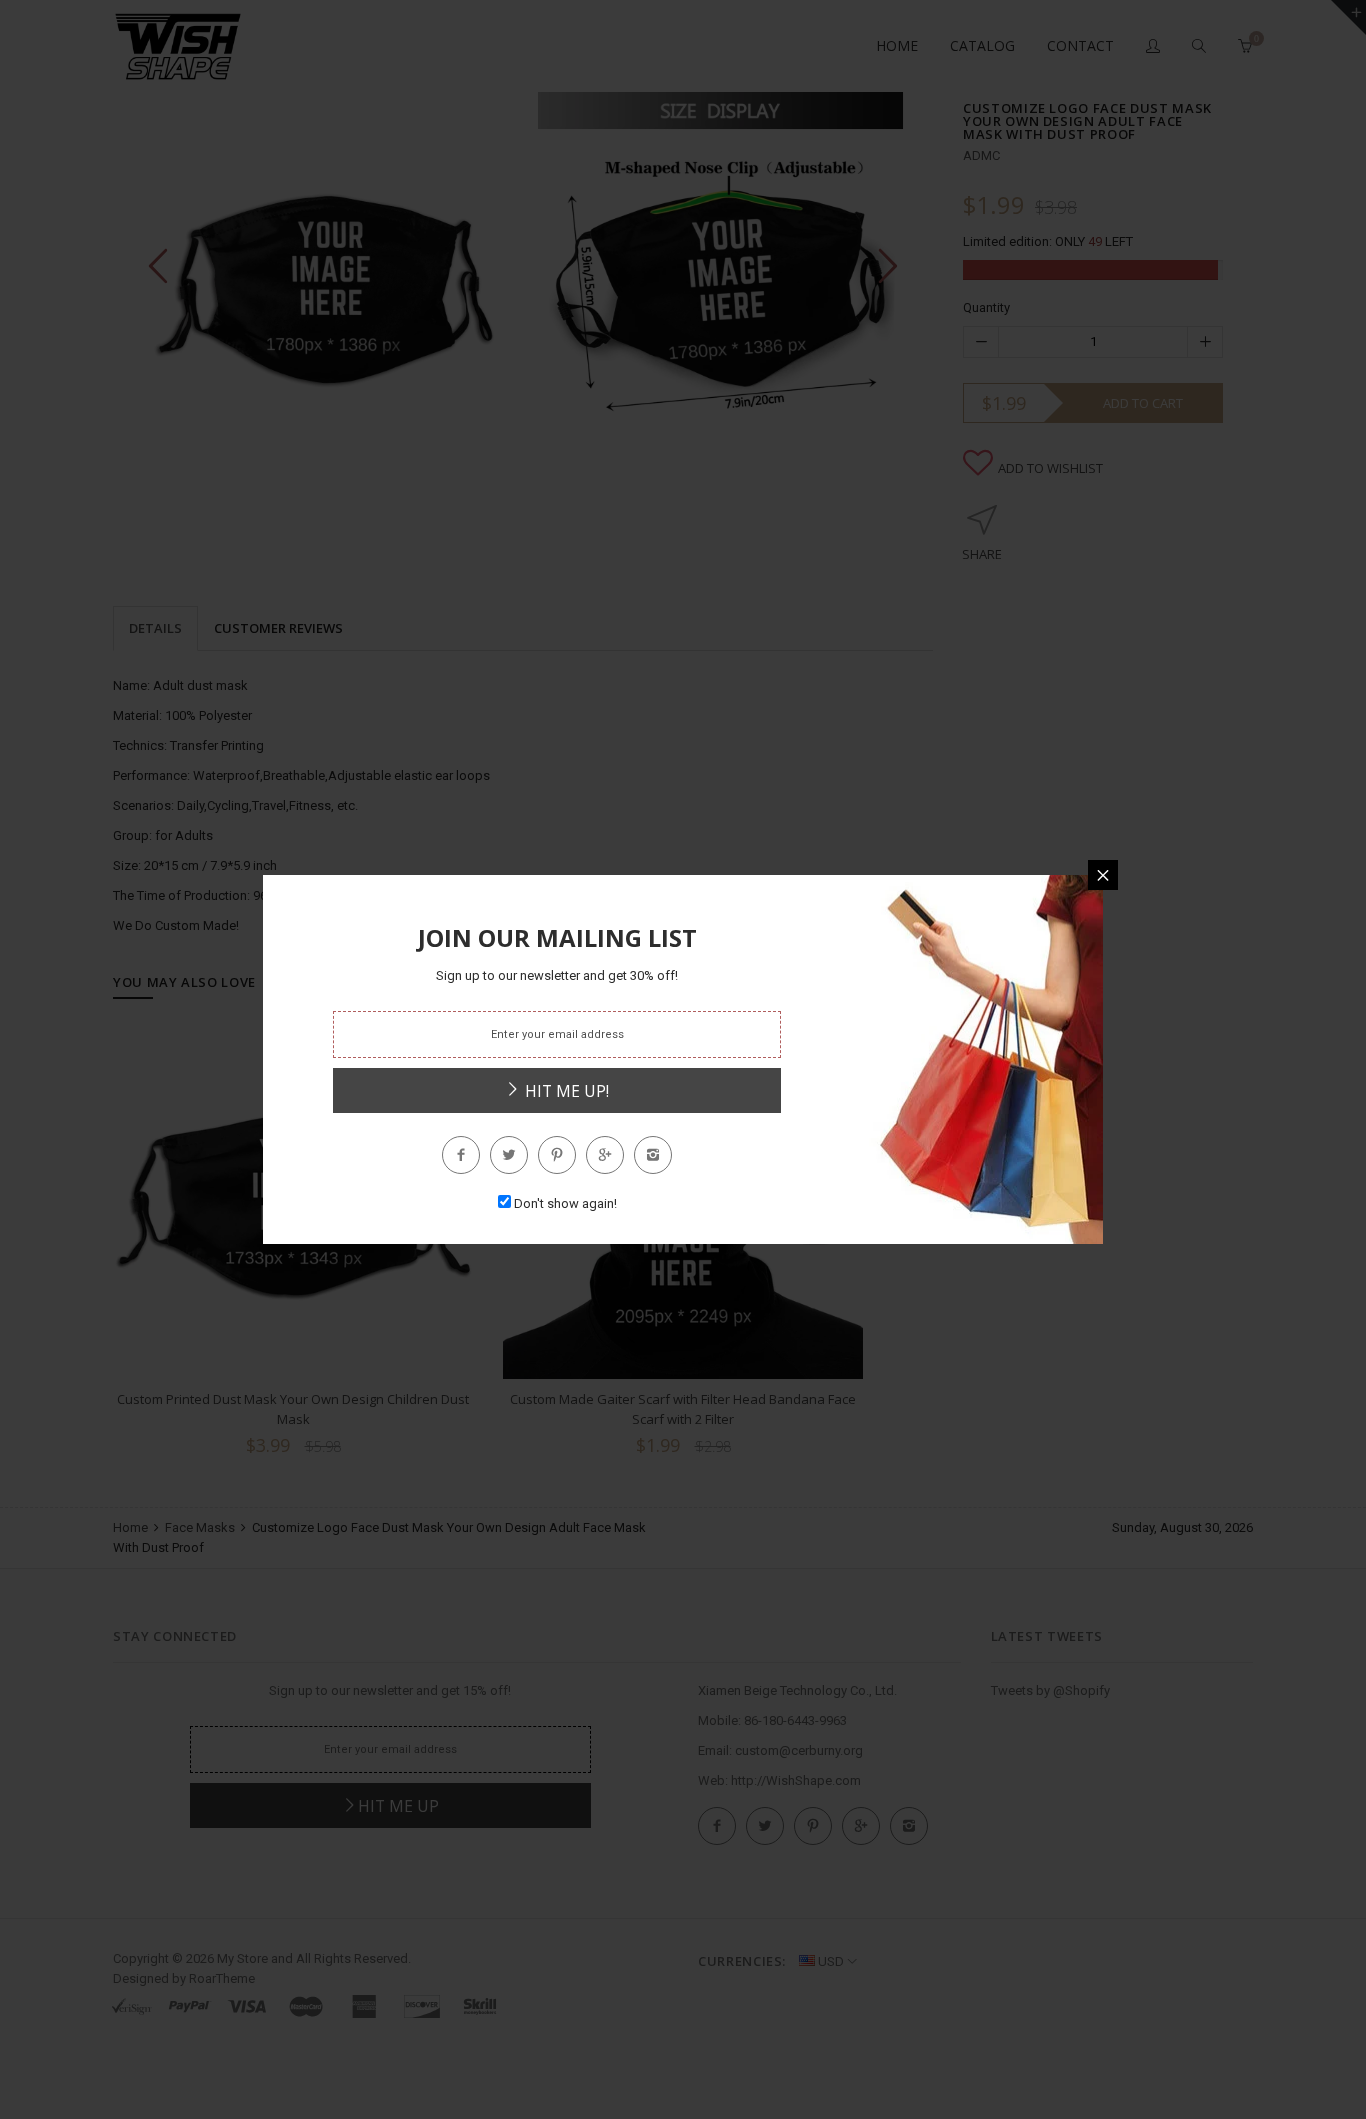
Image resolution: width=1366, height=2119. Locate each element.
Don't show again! (565, 1203)
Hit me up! (565, 1091)
